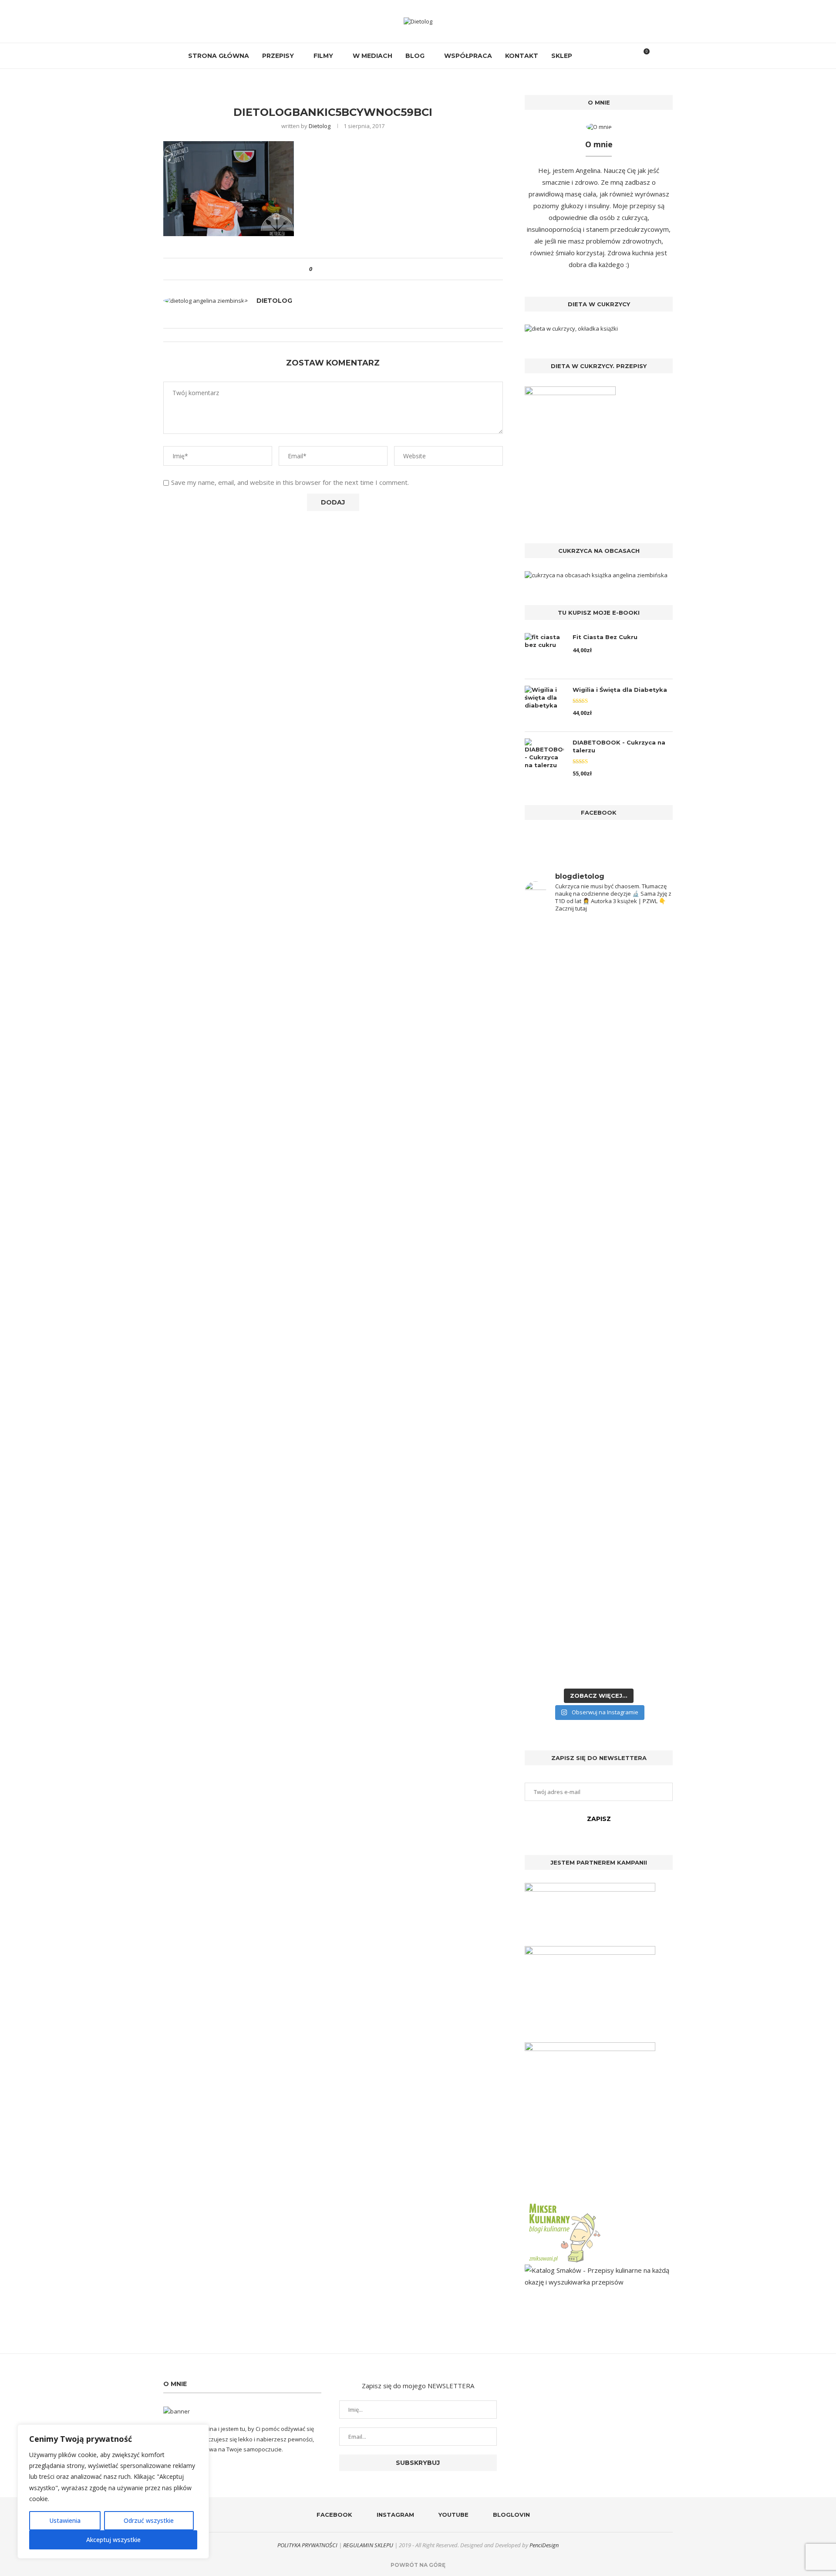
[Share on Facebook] (326, 269)
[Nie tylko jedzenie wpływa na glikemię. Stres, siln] (637, 1086)
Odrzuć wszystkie (149, 2520)
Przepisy (278, 56)
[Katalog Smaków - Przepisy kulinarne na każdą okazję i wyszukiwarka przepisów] (599, 2270)
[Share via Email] (351, 269)
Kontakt (522, 56)
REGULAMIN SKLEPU (368, 2545)
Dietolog (320, 126)
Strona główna (219, 56)
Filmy (323, 56)
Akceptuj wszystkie (113, 2540)
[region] (113, 2491)
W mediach (372, 56)
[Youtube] (606, 56)
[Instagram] (597, 56)
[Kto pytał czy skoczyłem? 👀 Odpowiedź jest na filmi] (561, 1299)
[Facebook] (588, 56)
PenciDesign (544, 2545)
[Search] (628, 56)
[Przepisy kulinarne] (564, 2205)
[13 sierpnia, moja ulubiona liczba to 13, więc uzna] (561, 1035)
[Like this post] (317, 269)
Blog (415, 56)
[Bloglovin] (615, 56)
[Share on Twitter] (335, 269)
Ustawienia (65, 2520)
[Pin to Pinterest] (343, 269)
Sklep (562, 56)
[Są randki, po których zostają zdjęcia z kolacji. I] (637, 1467)
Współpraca (468, 56)
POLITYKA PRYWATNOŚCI (307, 2545)
